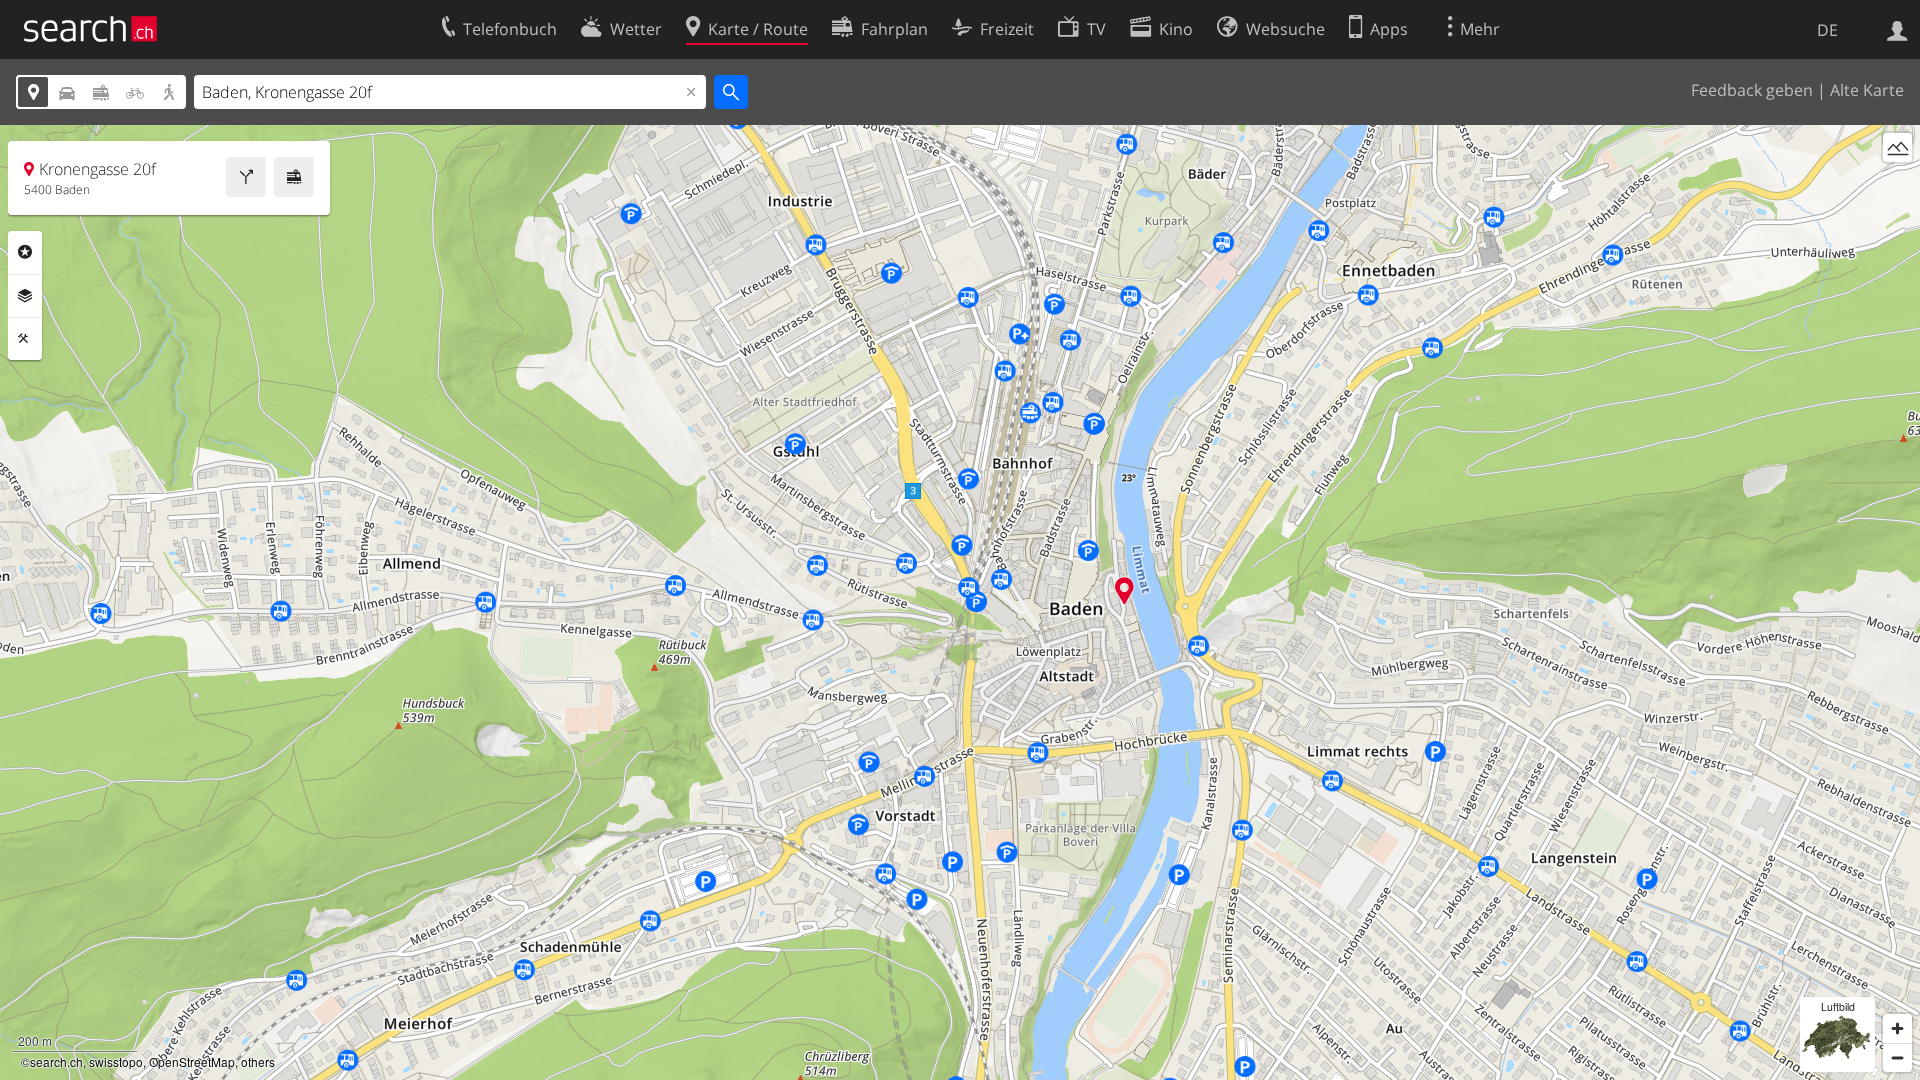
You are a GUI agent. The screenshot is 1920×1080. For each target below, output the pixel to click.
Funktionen (25, 339)
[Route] (246, 177)
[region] (960, 602)
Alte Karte (1867, 90)
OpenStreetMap (192, 1061)
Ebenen (25, 296)
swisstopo (116, 1061)
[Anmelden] (1897, 29)
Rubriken (25, 252)
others (258, 1061)
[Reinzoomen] (1897, 1028)
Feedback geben (1752, 90)
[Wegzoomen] (1897, 1057)
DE (1827, 30)
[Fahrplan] (294, 177)
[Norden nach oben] (1897, 184)
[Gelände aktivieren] (1897, 147)
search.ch (56, 1061)
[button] (1124, 590)
